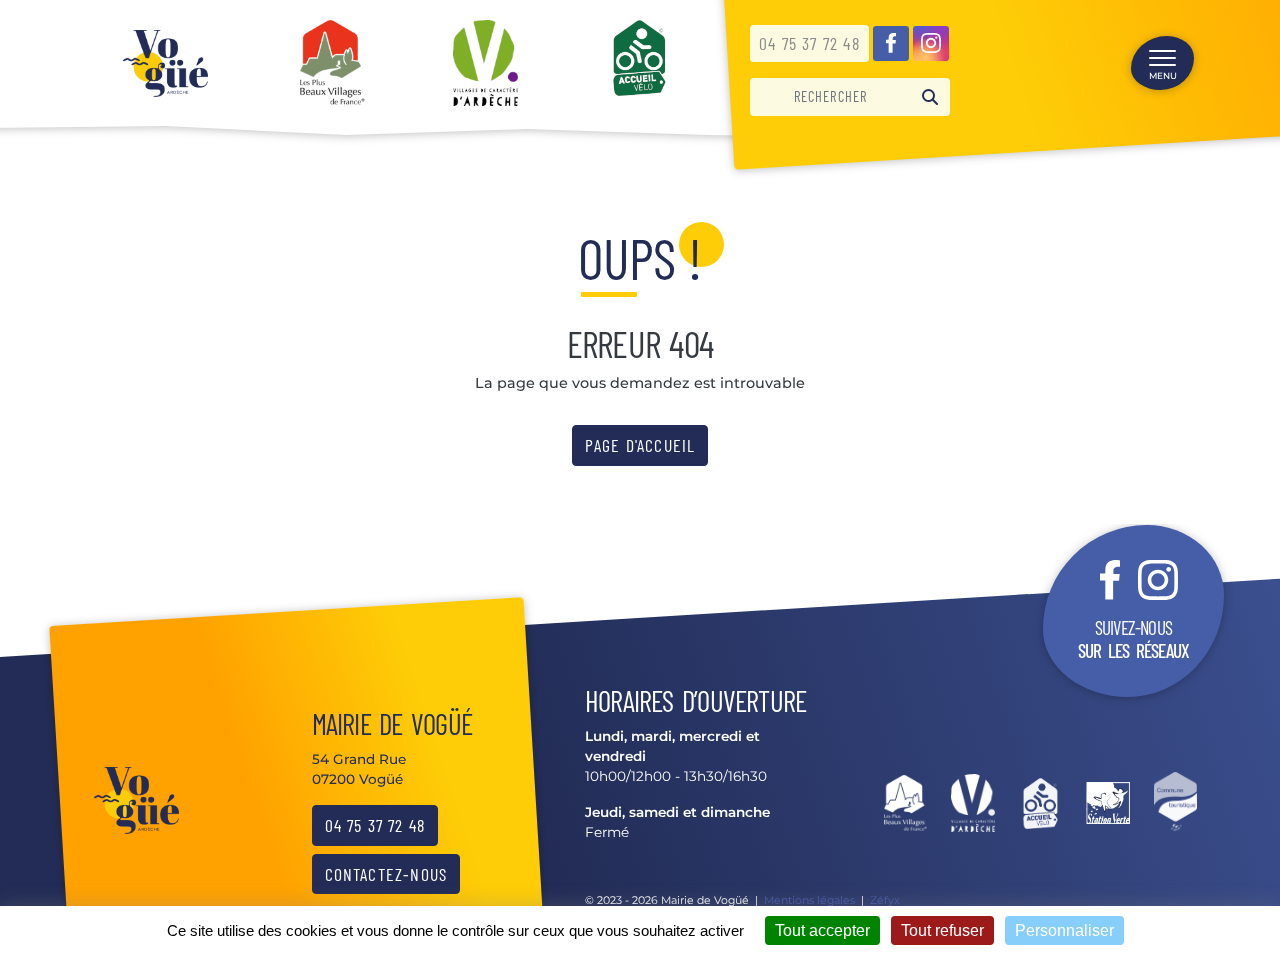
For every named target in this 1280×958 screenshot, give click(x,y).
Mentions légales (809, 900)
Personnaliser (1064, 930)
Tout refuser (942, 930)
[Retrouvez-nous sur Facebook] (891, 44)
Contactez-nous (386, 874)
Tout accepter (822, 930)
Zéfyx (885, 900)
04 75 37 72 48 (809, 43)
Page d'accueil (640, 445)
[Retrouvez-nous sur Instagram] (931, 44)
